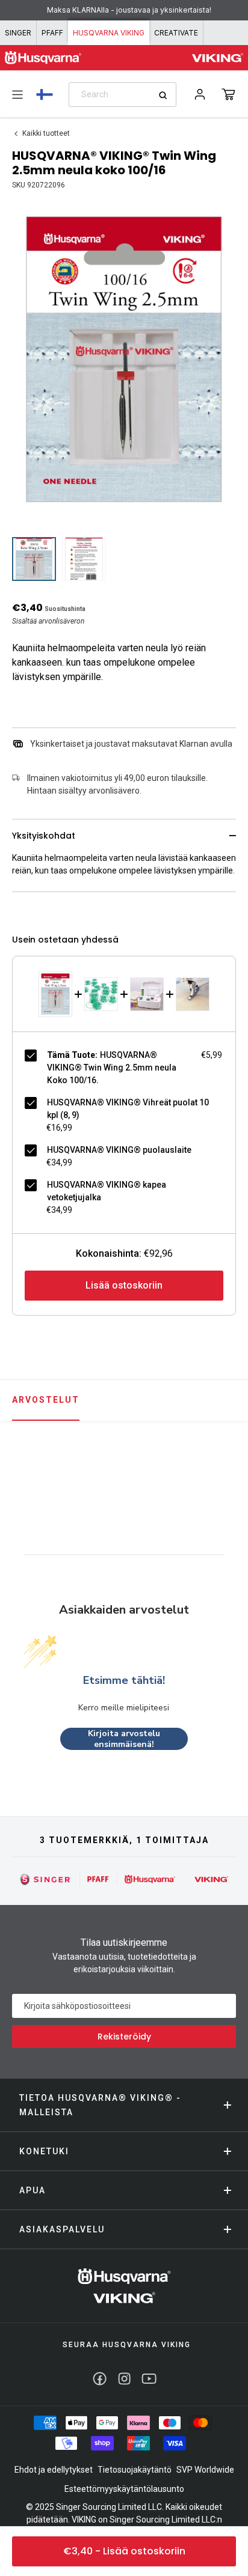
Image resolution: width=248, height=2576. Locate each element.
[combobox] (122, 95)
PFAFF (52, 33)
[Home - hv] (43, 58)
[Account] (200, 94)
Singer (18, 33)
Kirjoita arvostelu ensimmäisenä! (124, 1739)
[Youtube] (149, 2379)
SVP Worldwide (205, 2470)
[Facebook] (100, 2379)
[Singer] (46, 1879)
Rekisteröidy (124, 2037)
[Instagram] (124, 2379)
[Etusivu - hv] (124, 2286)
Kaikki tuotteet (46, 133)
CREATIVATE (176, 33)
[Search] (167, 95)
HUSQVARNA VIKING (109, 33)
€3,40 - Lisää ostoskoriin (124, 2551)
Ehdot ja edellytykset (54, 2470)
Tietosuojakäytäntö (135, 2470)
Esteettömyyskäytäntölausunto (124, 2489)
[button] (228, 94)
